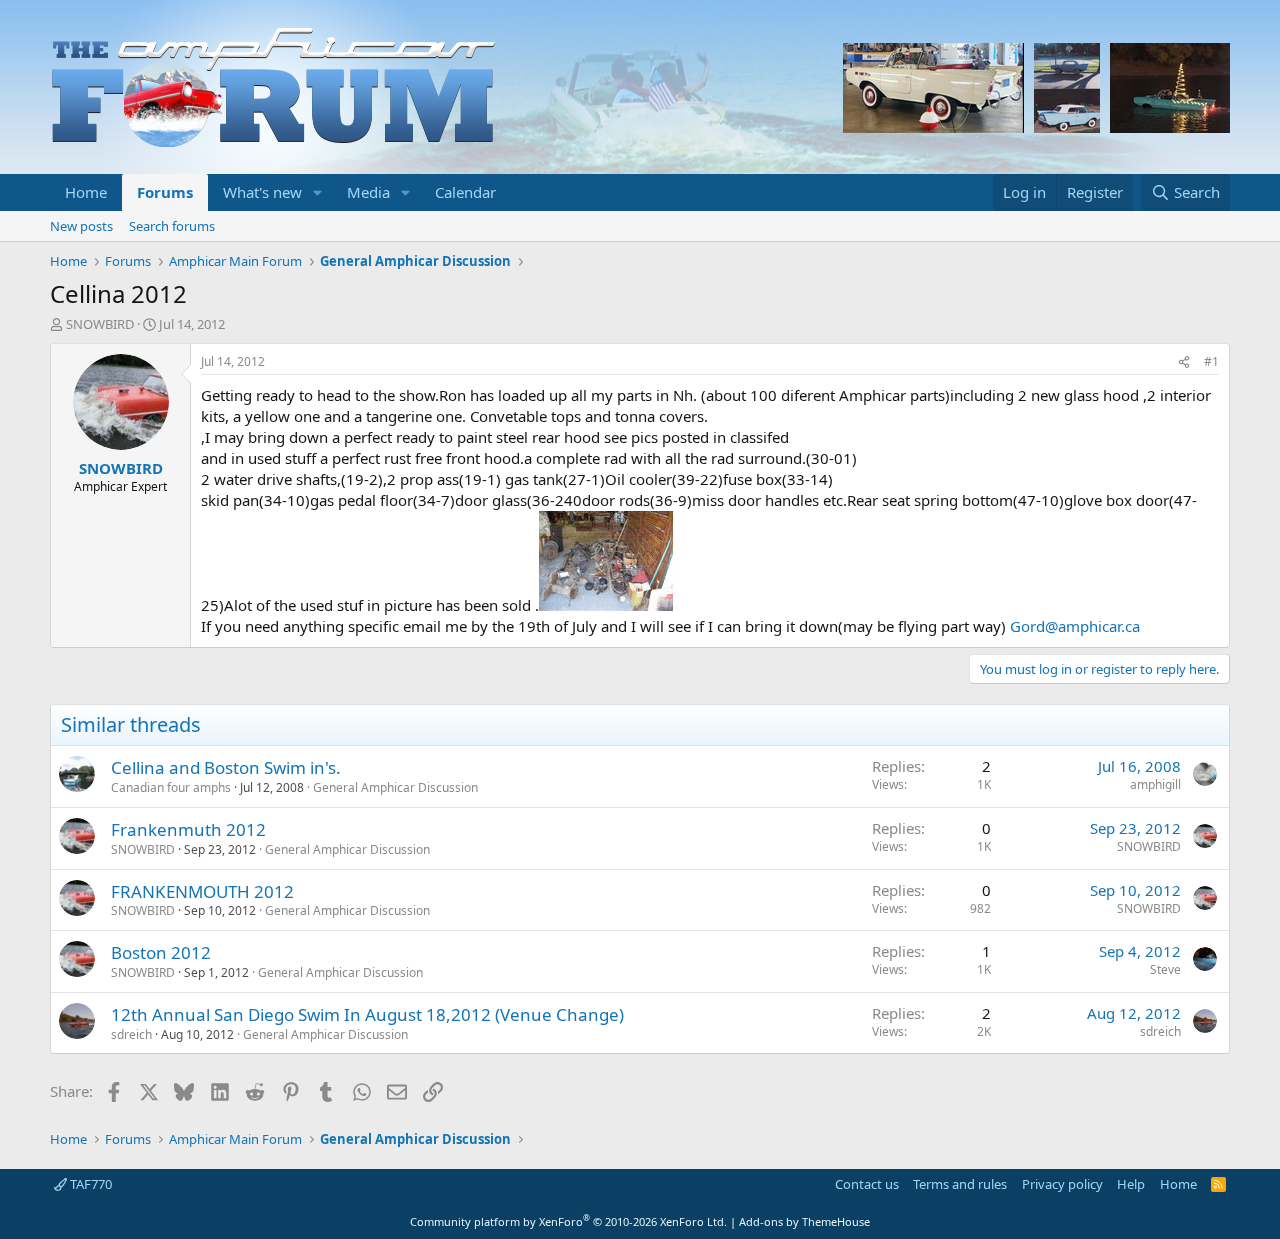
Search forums (172, 226)
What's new (262, 192)
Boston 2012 (161, 952)
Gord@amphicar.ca (1075, 626)
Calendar (465, 192)
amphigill (1155, 784)
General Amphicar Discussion (395, 787)
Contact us (867, 1184)
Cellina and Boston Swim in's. (226, 767)
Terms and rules (960, 1184)
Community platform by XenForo (568, 1221)
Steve (1165, 969)
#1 (1211, 361)
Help (1131, 1184)
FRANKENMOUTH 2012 (202, 891)
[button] (318, 192)
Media (368, 192)
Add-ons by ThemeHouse (804, 1221)
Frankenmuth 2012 (188, 829)
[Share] (1184, 362)
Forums (165, 192)
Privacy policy (1062, 1184)
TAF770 (89, 1184)
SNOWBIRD (100, 324)
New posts (81, 226)
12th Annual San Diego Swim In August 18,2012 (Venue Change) (367, 1014)
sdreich (131, 1034)
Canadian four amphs (171, 787)
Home (86, 192)
